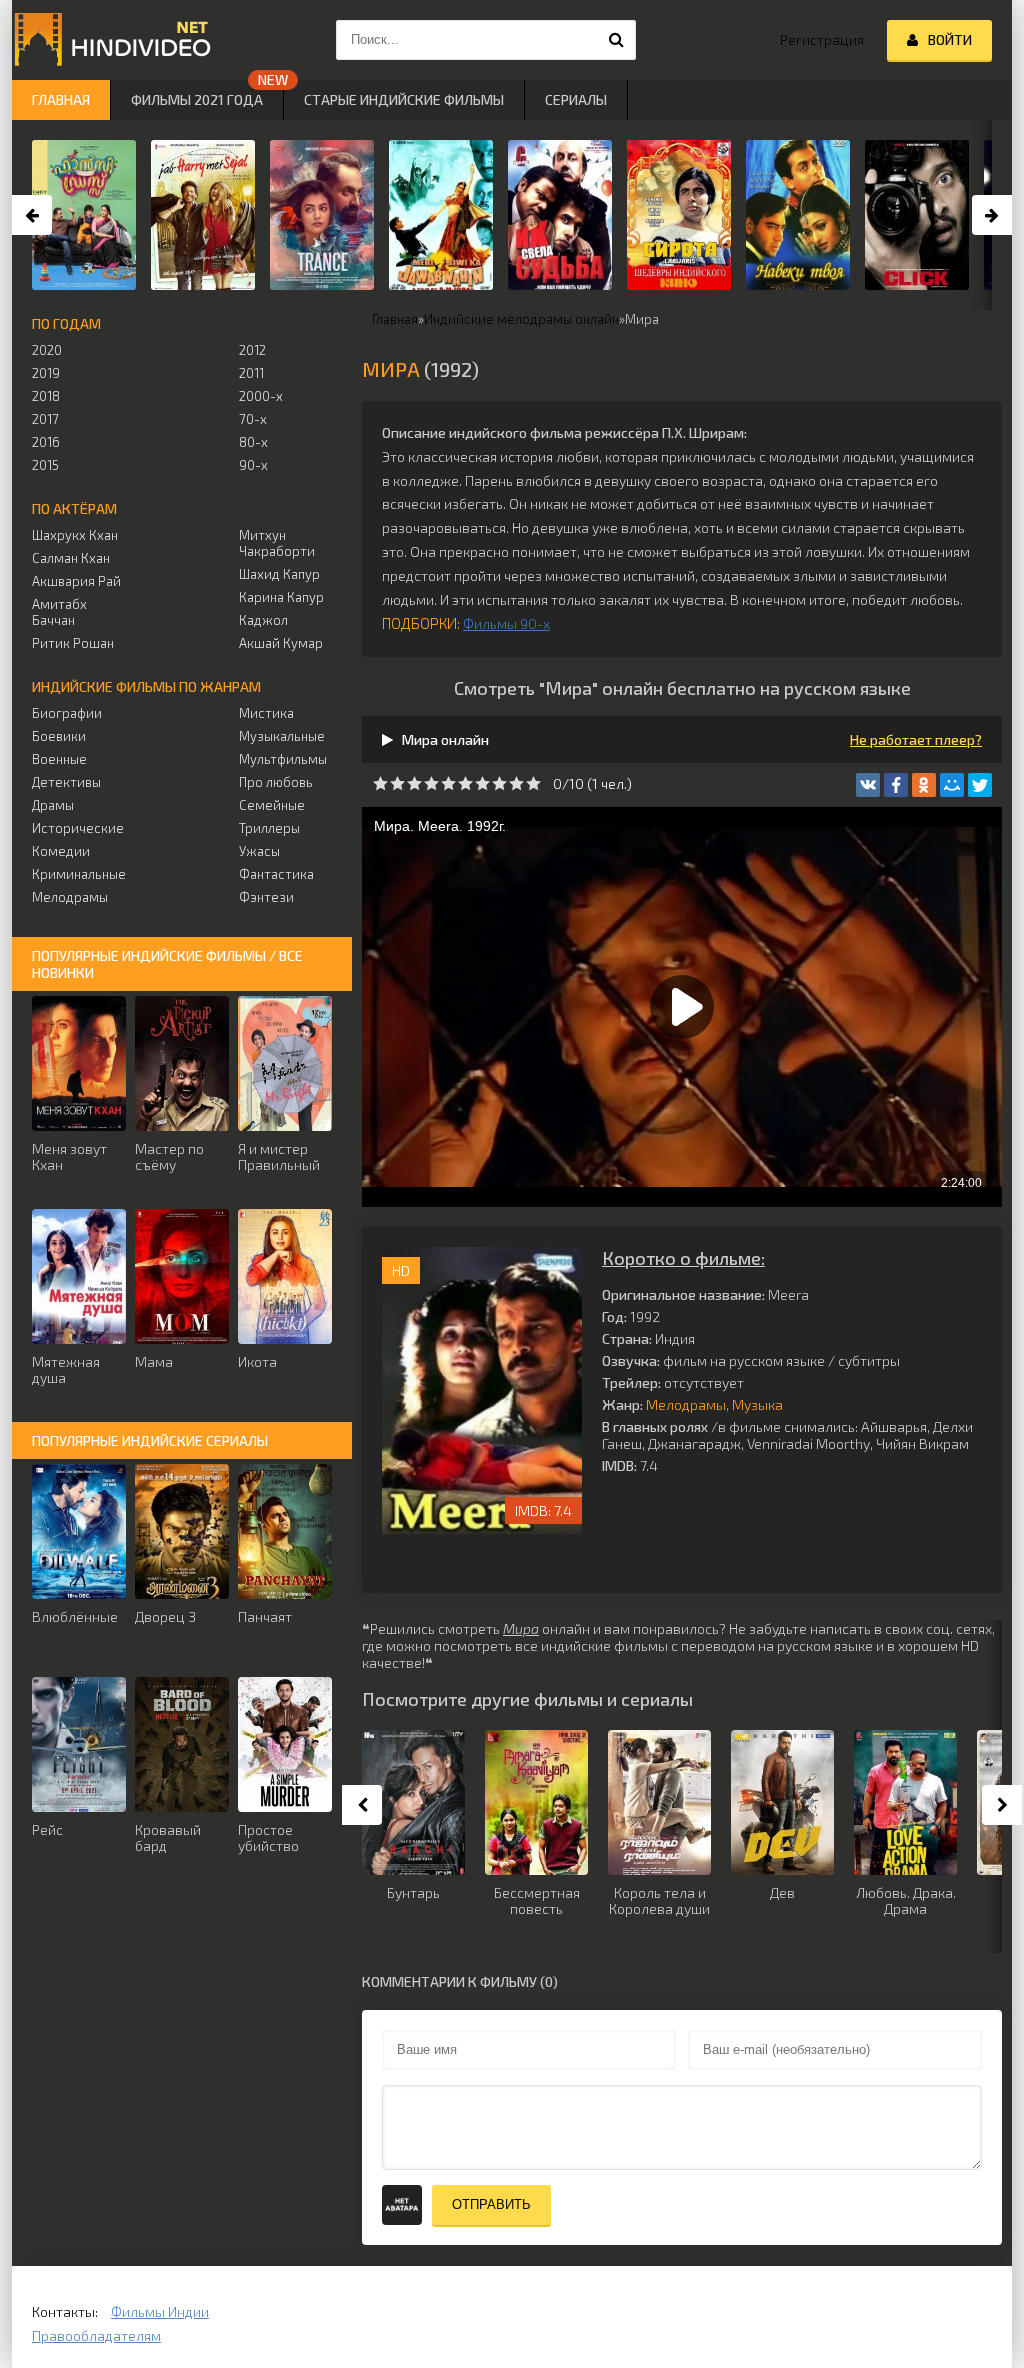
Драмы (53, 805)
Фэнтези (266, 897)
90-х (253, 465)
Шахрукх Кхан (75, 535)
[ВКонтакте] (868, 785)
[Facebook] (896, 785)
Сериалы (576, 99)
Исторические (78, 828)
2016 (46, 442)
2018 (46, 396)
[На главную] (112, 40)
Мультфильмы (283, 759)
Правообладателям (96, 2335)
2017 (45, 419)
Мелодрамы (686, 1404)
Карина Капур (281, 597)
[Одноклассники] (924, 785)
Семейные (272, 805)
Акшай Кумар (281, 643)
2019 (46, 373)
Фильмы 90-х (506, 623)
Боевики (59, 736)
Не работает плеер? (916, 739)
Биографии (67, 713)
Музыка (757, 1404)
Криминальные (78, 874)
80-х (253, 442)
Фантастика (276, 874)
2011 (251, 373)
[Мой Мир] (952, 785)
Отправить (491, 2204)
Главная (61, 99)
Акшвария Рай (76, 581)
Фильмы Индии (160, 2311)
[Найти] (616, 40)
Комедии (61, 851)
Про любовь (276, 782)
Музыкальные (282, 736)
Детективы (66, 782)
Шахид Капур (279, 574)
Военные (59, 759)
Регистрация (822, 39)
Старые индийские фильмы (404, 99)
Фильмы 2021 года (197, 99)
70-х (253, 419)
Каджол (263, 620)
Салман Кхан (71, 558)
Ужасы (259, 851)
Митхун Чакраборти (277, 543)
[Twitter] (980, 785)
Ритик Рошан (73, 643)
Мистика (266, 713)
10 (533, 783)
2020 (47, 350)
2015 (45, 465)
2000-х (261, 396)
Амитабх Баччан (59, 612)
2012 (252, 350)
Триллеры (269, 828)
